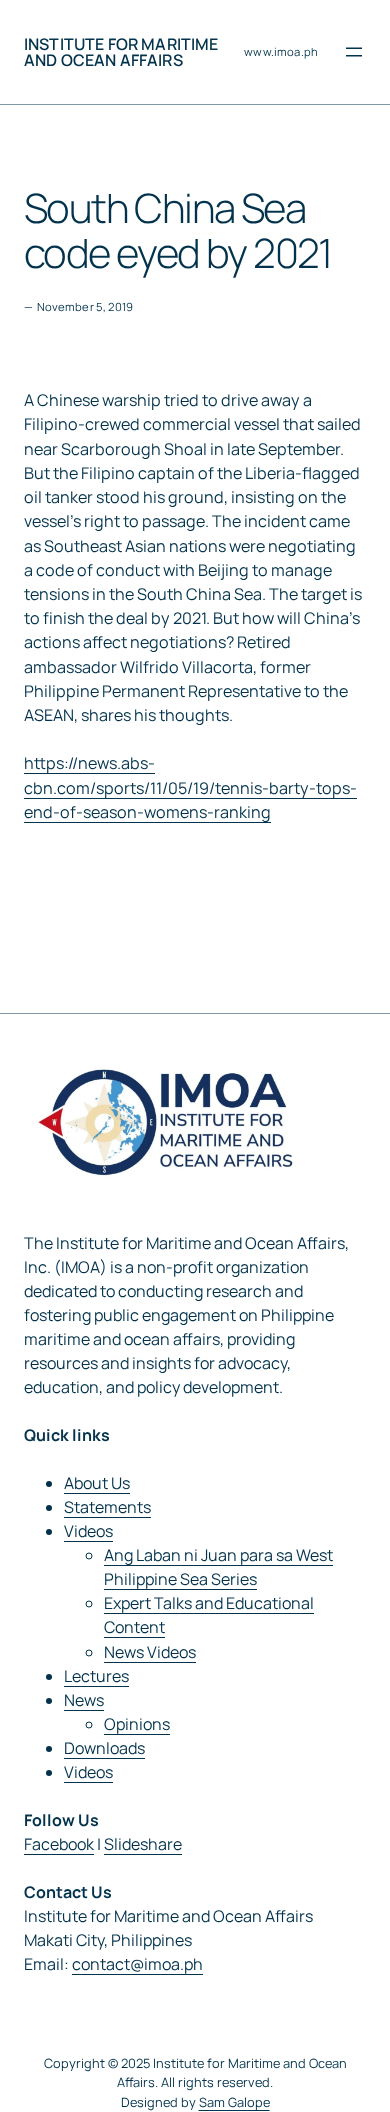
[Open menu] (354, 52)
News (84, 1700)
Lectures (96, 1676)
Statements (107, 1507)
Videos (88, 1531)
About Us (97, 1483)
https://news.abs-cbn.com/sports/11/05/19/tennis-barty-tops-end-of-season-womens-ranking (190, 787)
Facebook (59, 1844)
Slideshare (143, 1844)
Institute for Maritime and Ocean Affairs (121, 52)
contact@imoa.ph (137, 1964)
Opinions (137, 1724)
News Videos (150, 1652)
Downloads (104, 1748)
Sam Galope (234, 2102)
